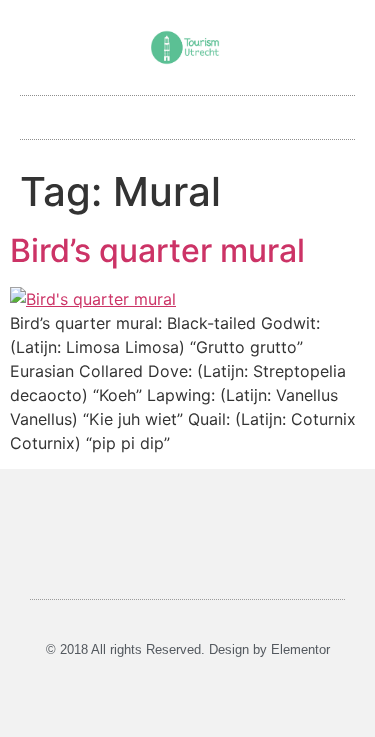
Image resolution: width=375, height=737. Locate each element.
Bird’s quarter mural (157, 250)
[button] (188, 112)
